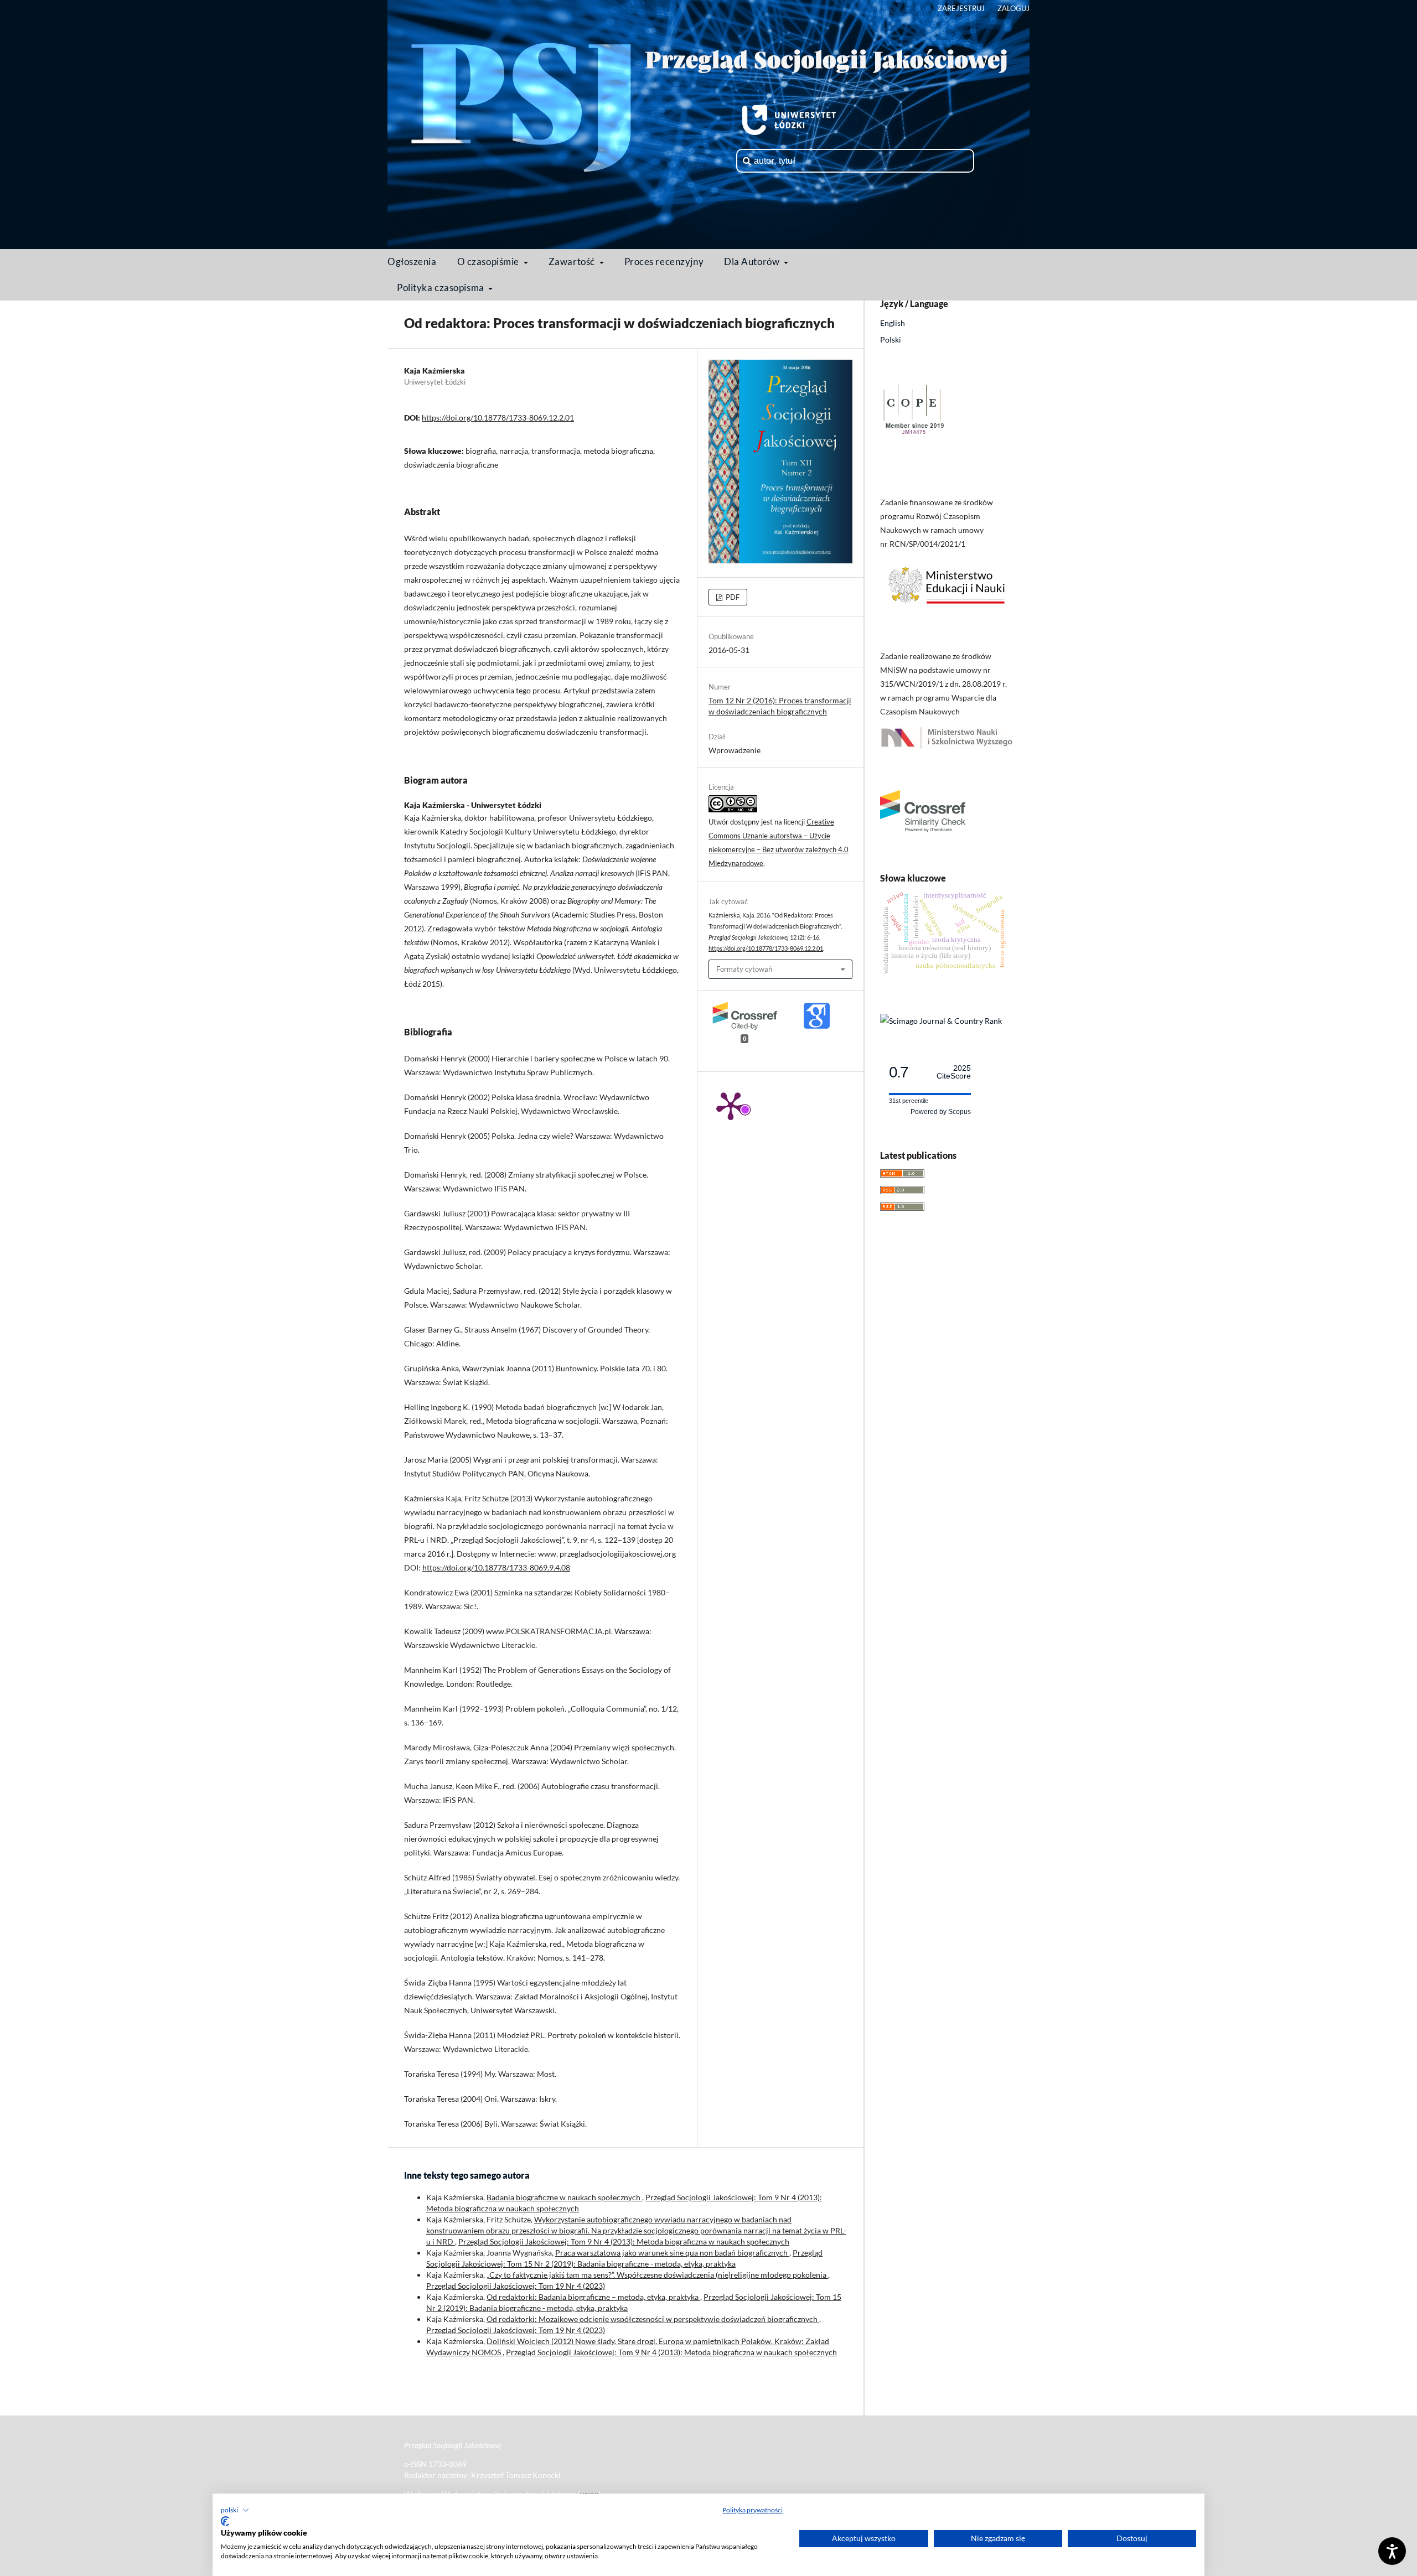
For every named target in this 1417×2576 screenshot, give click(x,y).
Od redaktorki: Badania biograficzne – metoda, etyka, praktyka (593, 2297)
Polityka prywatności (753, 2510)
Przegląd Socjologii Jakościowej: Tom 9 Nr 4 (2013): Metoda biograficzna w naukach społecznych (624, 2241)
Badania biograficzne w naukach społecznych (564, 2197)
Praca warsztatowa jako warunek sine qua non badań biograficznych (672, 2253)
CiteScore (954, 1072)
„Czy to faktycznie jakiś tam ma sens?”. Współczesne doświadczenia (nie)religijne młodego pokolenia (657, 2275)
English (893, 323)
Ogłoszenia (412, 261)
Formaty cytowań (744, 969)
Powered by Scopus (941, 1112)
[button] (235, 2510)
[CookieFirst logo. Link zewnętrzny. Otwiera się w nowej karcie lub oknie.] (225, 2521)
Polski (891, 340)
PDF (732, 597)
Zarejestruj (961, 8)
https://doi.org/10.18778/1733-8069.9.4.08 (496, 1567)
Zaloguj (1013, 8)
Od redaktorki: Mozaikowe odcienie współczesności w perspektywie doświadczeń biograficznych (653, 2319)
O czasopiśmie (489, 261)
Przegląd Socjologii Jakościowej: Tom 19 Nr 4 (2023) (516, 2286)
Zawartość (573, 261)
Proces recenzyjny (664, 261)
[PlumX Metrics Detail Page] (731, 1105)
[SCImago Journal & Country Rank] (941, 1021)
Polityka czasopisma (441, 287)
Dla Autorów (753, 261)
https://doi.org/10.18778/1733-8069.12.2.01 (498, 418)
